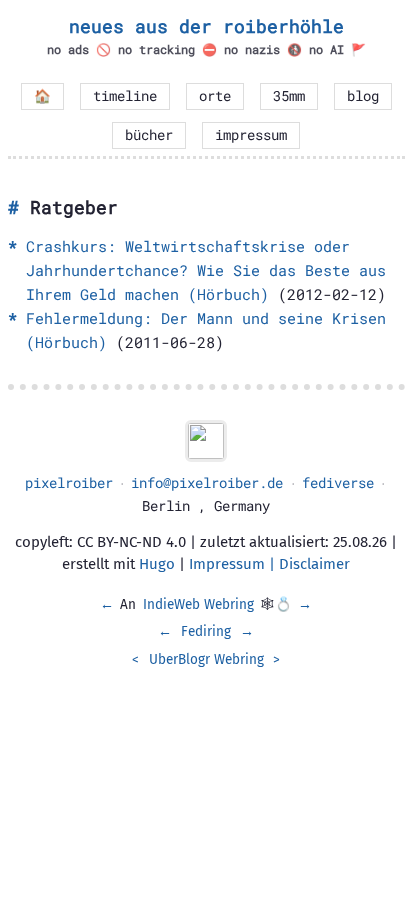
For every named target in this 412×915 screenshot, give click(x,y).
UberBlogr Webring (206, 659)
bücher (149, 135)
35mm (289, 96)
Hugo (157, 564)
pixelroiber (69, 483)
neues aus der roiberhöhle (206, 26)
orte (215, 96)
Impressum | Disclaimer (269, 564)
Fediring (206, 631)
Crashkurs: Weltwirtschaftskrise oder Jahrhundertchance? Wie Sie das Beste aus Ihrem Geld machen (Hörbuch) (206, 270)
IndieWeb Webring (198, 604)
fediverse (338, 483)
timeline (125, 96)
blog (363, 96)
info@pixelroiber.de (207, 483)
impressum (251, 135)
